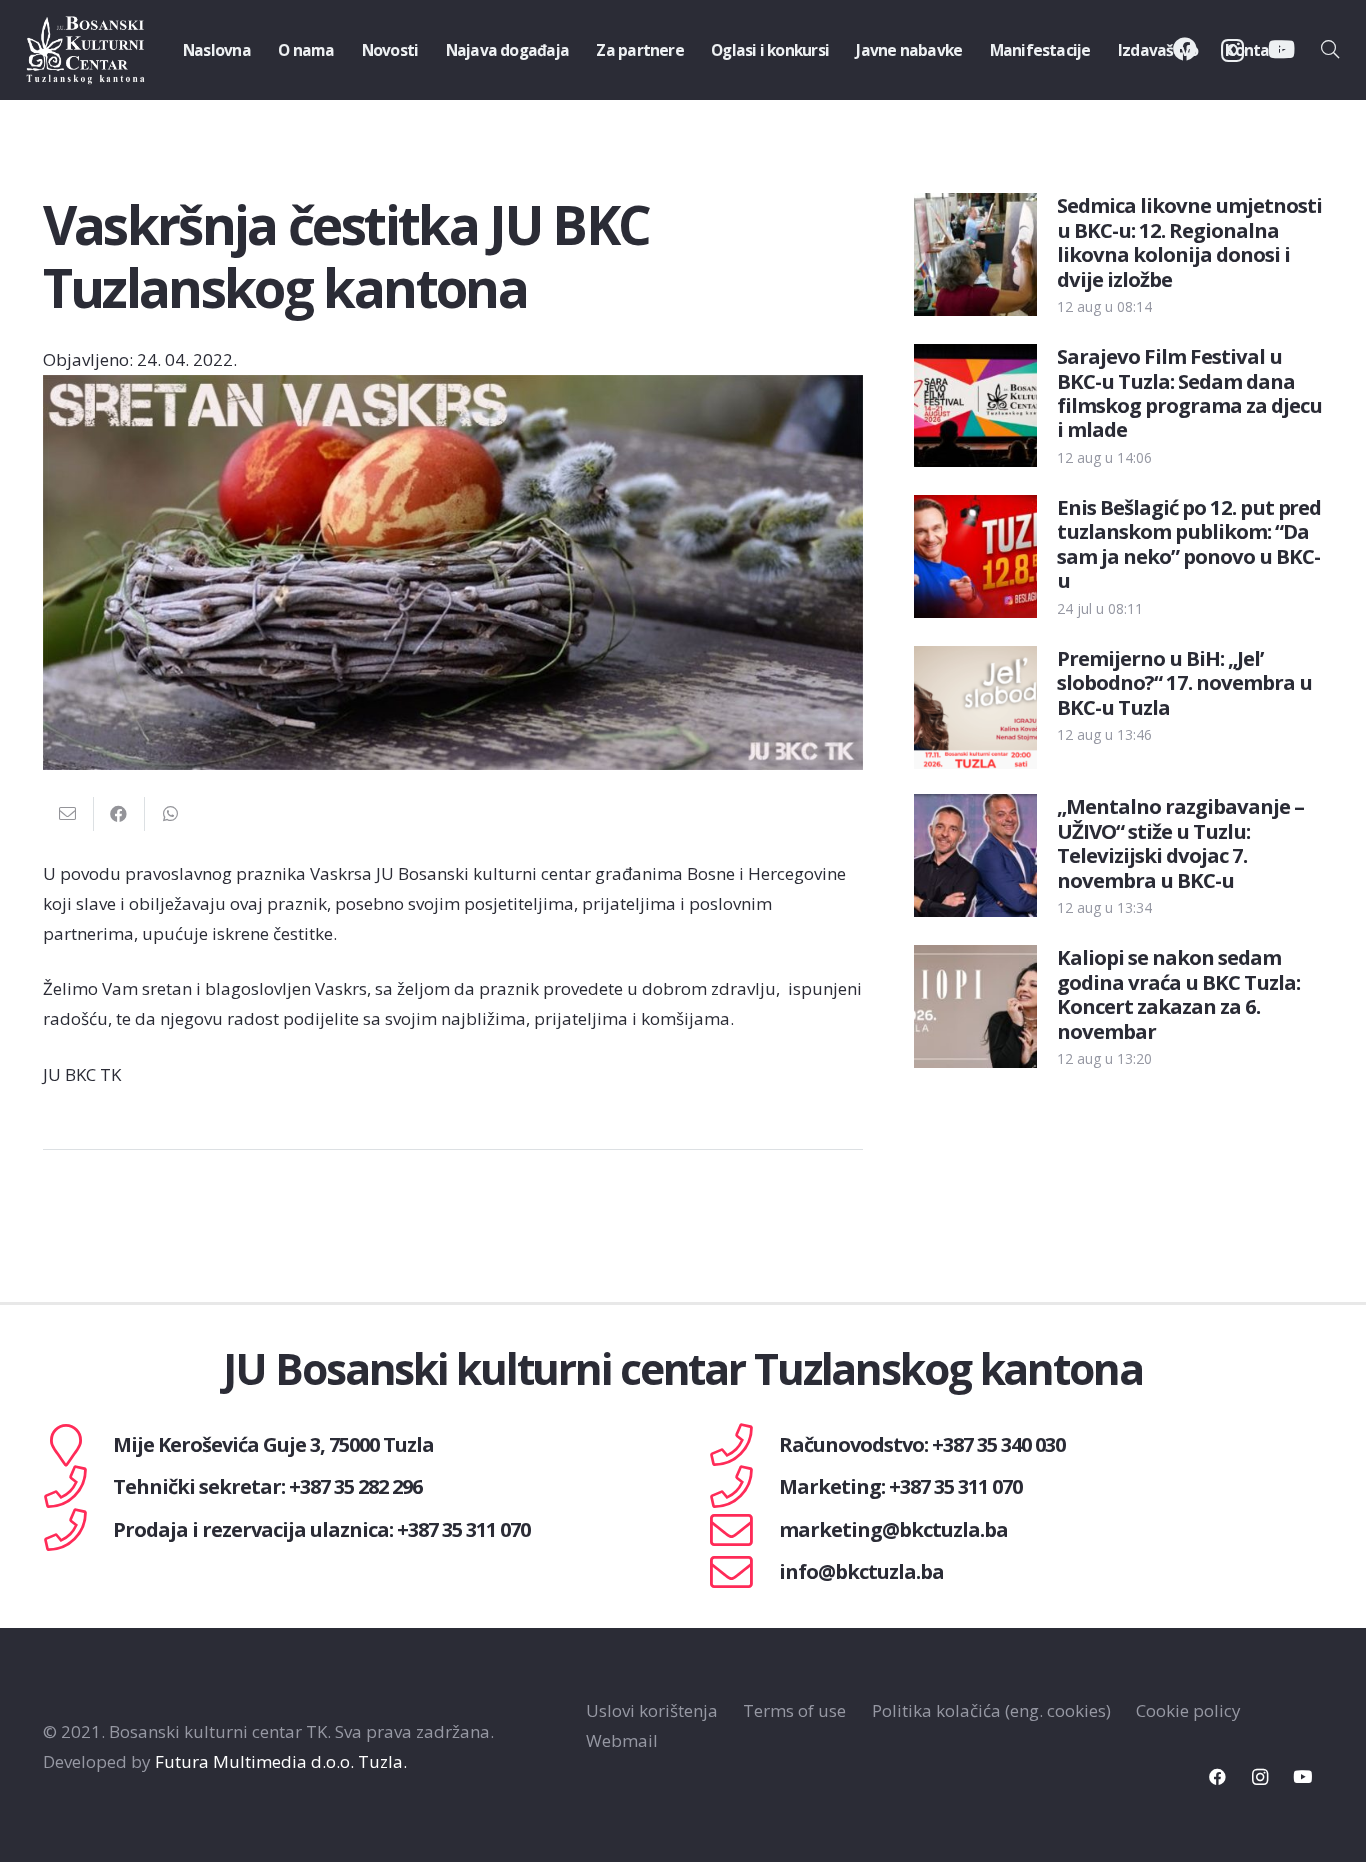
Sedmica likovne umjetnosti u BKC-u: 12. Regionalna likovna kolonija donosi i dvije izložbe (1189, 241)
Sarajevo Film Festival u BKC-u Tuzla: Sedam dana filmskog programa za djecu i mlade (1189, 392)
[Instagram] (1260, 1777)
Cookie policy (1188, 1710)
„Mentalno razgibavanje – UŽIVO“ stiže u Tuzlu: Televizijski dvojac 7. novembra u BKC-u (1180, 842)
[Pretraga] (1330, 50)
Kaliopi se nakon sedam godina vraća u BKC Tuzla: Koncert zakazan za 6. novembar (1178, 993)
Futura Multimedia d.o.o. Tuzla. (281, 1761)
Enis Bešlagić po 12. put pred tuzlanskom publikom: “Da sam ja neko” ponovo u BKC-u (1189, 543)
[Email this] (68, 814)
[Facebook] (1217, 1777)
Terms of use (794, 1710)
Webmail (622, 1740)
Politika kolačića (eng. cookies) (991, 1710)
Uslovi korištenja (652, 1710)
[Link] (86, 50)
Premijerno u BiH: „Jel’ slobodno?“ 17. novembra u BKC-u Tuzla (1184, 682)
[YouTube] (1302, 1777)
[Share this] (119, 814)
